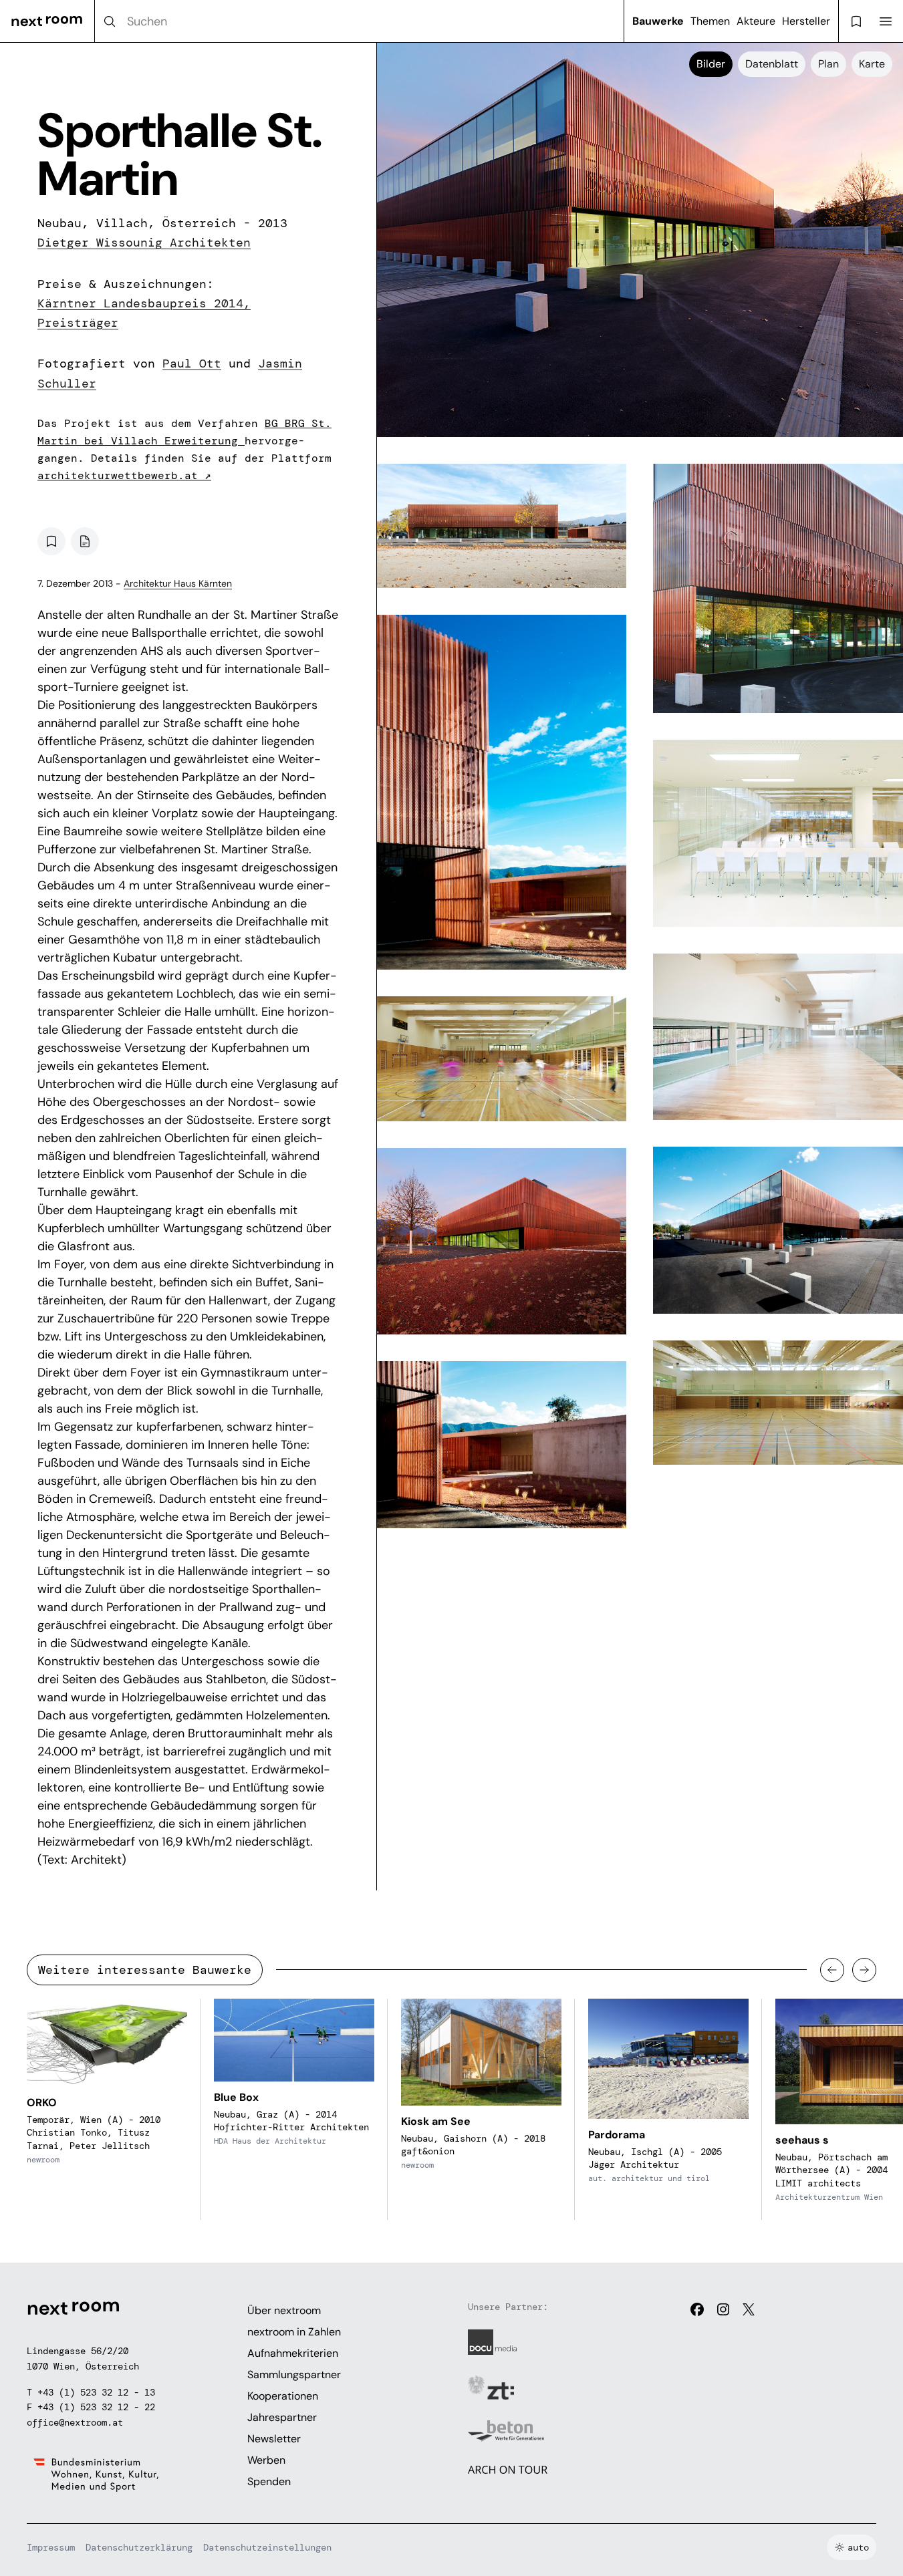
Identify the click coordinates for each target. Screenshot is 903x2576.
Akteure (756, 21)
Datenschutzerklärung (139, 2547)
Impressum (51, 2547)
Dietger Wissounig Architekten (144, 243)
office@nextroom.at (75, 2422)
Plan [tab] (828, 64)
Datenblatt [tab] (772, 64)
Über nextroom (284, 2310)
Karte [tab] (872, 64)
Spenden (269, 2481)
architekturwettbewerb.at (124, 475)
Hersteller (806, 21)
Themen (710, 21)
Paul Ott (192, 364)
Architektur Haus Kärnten (178, 583)
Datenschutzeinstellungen (267, 2547)
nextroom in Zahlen (294, 2332)
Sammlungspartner (294, 2375)
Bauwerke (658, 21)
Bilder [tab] (711, 64)
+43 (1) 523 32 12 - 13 (96, 2392)
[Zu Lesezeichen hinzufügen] (51, 541)
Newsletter (274, 2439)
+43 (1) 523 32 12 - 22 (96, 2407)
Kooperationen (283, 2396)
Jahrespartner (282, 2417)
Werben (266, 2460)
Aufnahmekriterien (293, 2353)
